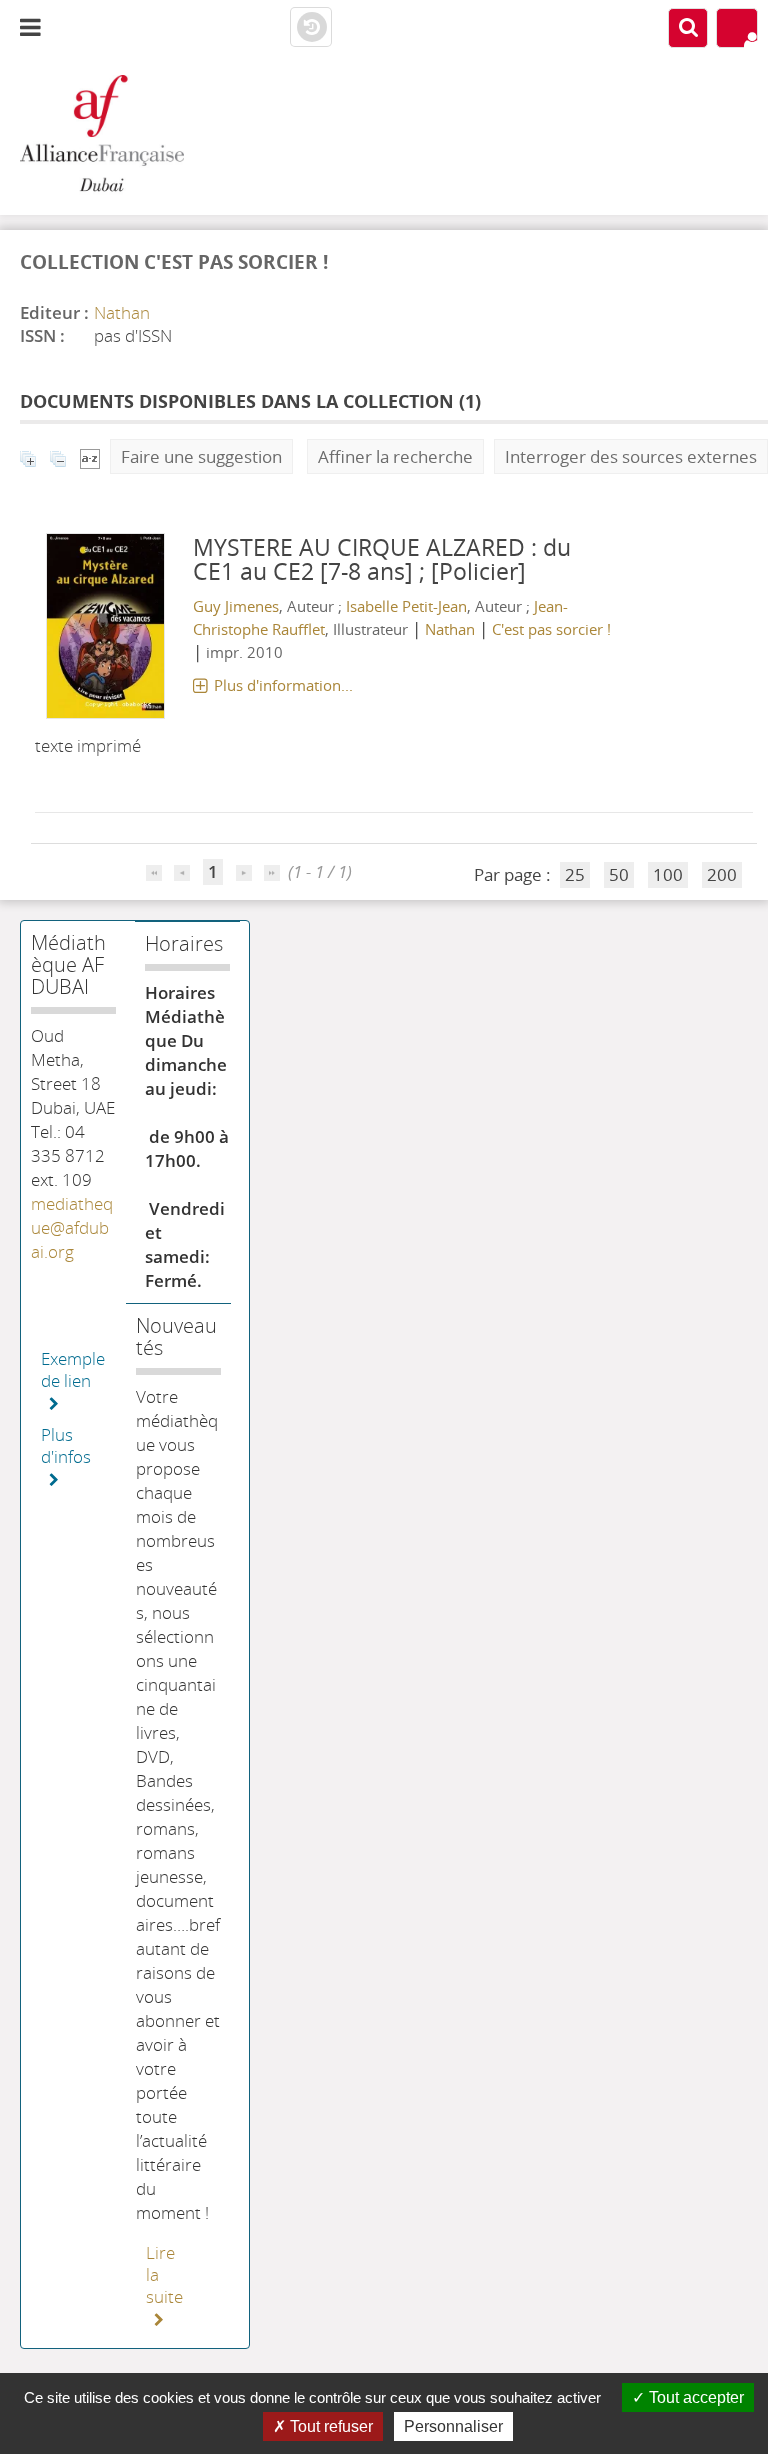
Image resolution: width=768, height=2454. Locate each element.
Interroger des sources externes (631, 456)
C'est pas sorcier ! (551, 629)
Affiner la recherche (395, 456)
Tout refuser (329, 2426)
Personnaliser (453, 2426)
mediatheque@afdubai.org (72, 1227)
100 (668, 874)
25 (575, 874)
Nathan (122, 312)
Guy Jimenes (236, 606)
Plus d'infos (66, 1446)
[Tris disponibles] (90, 456)
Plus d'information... (283, 685)
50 (619, 874)
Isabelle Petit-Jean (406, 606)
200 (722, 874)
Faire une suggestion (201, 456)
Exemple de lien (73, 1370)
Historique (311, 28)
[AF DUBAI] (128, 135)
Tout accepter (694, 2397)
